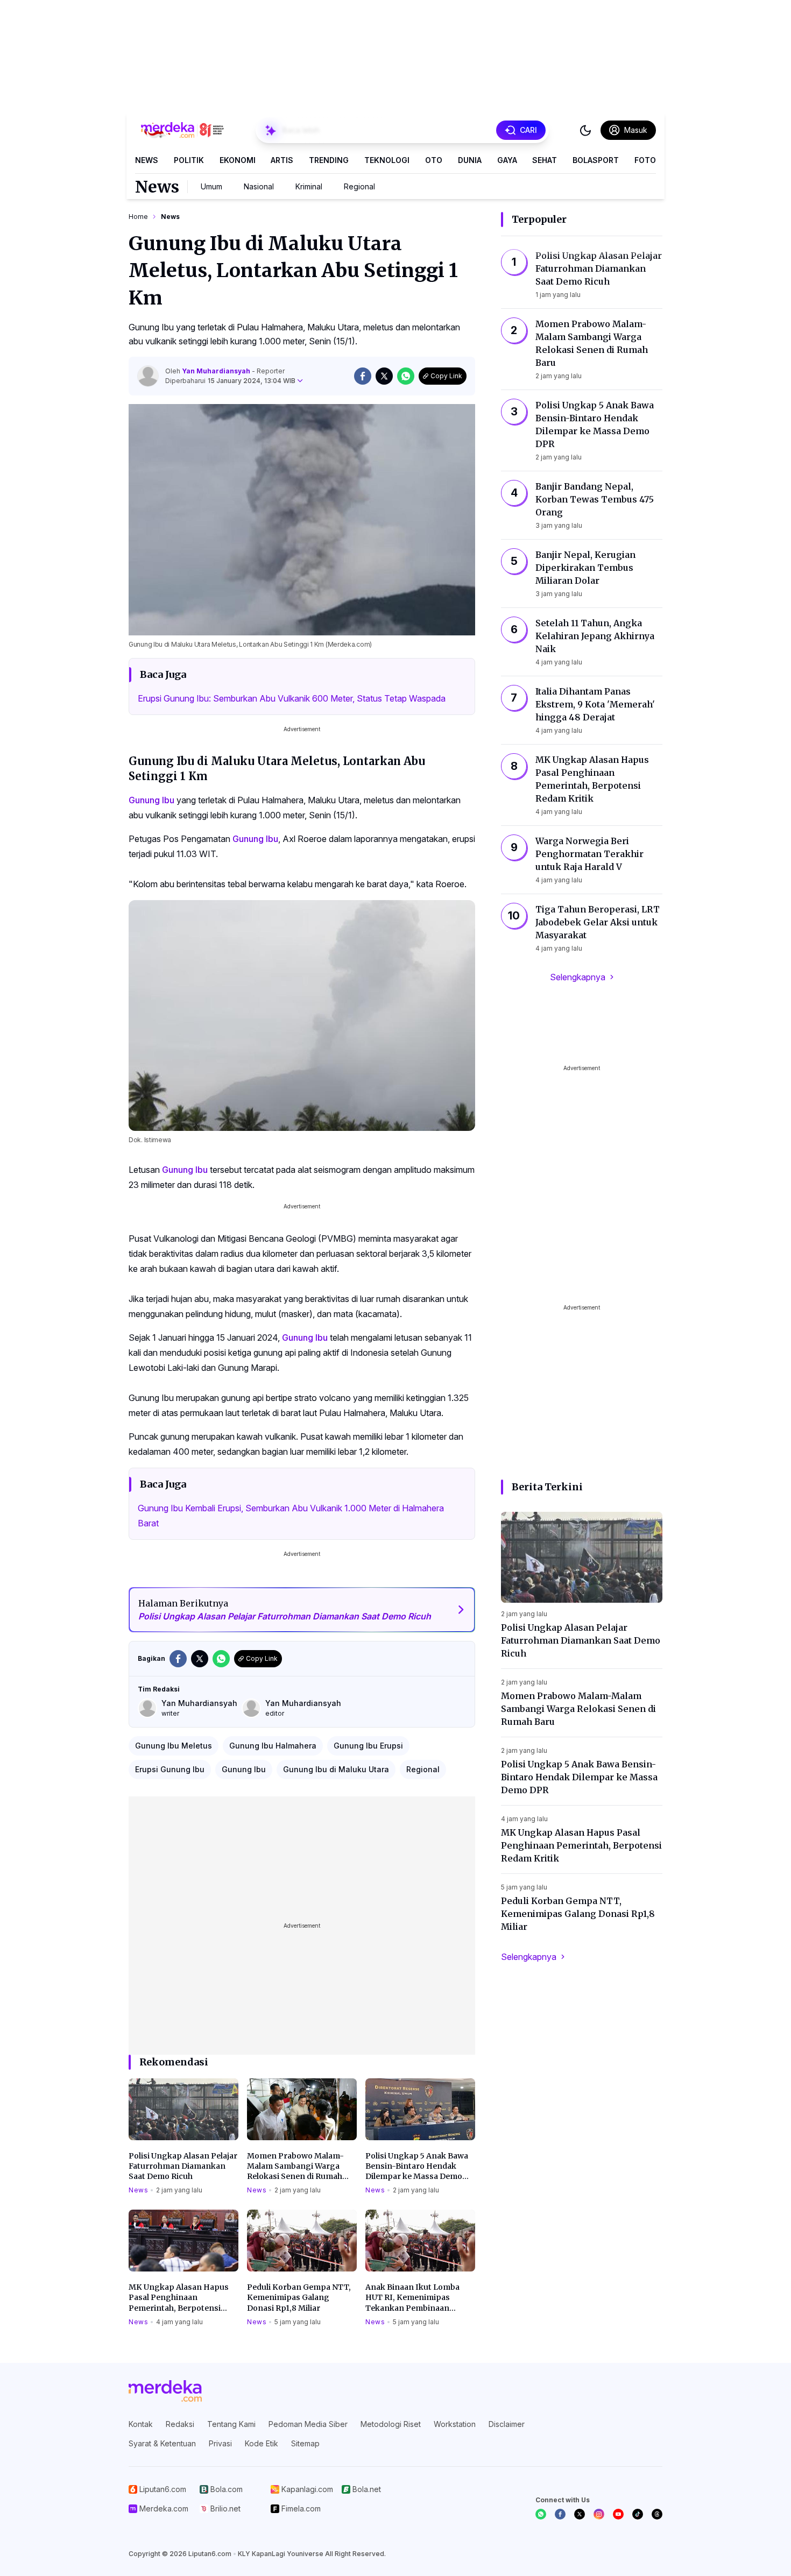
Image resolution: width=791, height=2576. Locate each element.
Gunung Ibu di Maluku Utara (336, 1769)
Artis (282, 160)
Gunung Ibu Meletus (174, 1746)
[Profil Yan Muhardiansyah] (148, 376)
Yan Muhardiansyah (217, 371)
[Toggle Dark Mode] (585, 130)
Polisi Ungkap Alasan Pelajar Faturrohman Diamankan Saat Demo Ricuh (183, 2166)
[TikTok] (638, 2514)
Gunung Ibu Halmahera (273, 1746)
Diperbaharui (230, 381)
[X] (580, 2514)
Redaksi (180, 2424)
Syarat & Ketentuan (162, 2443)
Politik (189, 160)
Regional (359, 186)
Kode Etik (262, 2443)
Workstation (455, 2424)
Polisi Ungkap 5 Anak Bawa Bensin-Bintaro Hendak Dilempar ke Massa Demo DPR (417, 2167)
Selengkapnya (578, 977)
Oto (434, 160)
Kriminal (309, 186)
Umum (211, 186)
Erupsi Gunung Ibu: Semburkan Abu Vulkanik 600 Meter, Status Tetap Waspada (292, 698)
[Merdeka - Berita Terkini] (182, 130)
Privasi (220, 2443)
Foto (645, 160)
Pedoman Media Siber (308, 2424)
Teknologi (387, 160)
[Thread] (657, 2514)
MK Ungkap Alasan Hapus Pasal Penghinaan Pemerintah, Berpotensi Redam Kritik (179, 2298)
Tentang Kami (231, 2424)
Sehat (545, 160)
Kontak (141, 2424)
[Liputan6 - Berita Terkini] (165, 2391)
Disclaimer (507, 2424)
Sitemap (305, 2443)
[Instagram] (599, 2514)
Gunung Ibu (151, 800)
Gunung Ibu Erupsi (368, 1746)
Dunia (470, 160)
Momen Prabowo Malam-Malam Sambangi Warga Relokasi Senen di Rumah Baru (295, 2167)
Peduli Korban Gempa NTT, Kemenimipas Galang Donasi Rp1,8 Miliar (299, 2298)
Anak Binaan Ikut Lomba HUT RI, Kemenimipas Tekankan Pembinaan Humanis (412, 2298)
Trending (329, 160)
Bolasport (596, 160)
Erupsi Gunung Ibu (170, 1769)
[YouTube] (618, 2514)
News (147, 160)
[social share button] (363, 376)
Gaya (507, 160)
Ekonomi (238, 160)
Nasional (259, 186)
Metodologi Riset (391, 2424)
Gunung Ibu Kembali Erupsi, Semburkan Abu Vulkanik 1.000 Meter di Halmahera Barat (291, 1516)
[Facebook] (560, 2514)
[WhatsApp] (541, 2514)
